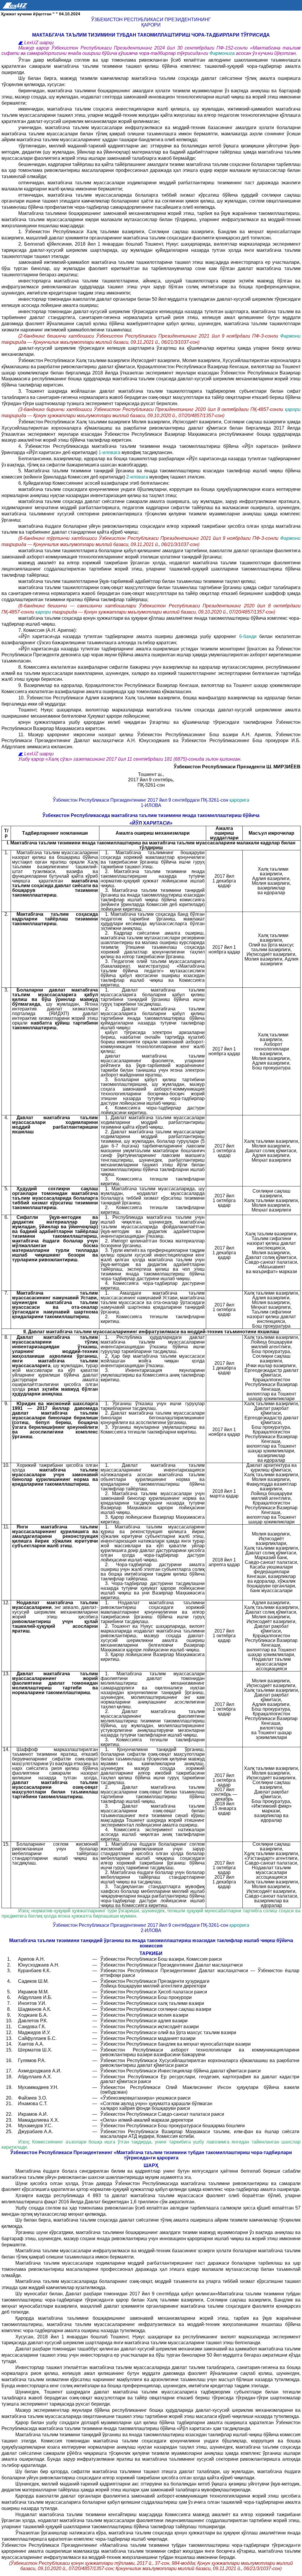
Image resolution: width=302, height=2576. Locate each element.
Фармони (290, 336)
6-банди (249, 636)
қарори (293, 409)
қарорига (239, 800)
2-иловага (138, 477)
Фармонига (223, 53)
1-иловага (110, 452)
